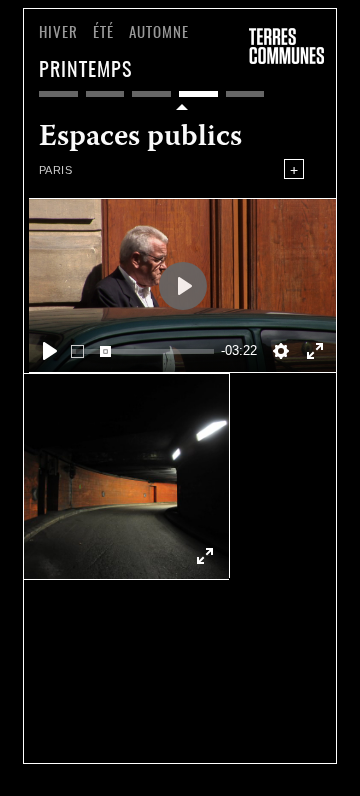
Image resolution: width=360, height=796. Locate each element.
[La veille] (245, 94)
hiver (58, 33)
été (103, 33)
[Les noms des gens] (151, 94)
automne (159, 33)
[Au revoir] (105, 94)
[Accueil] (286, 43)
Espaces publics (140, 147)
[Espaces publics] (198, 94)
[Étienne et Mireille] (58, 94)
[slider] (142, 351)
